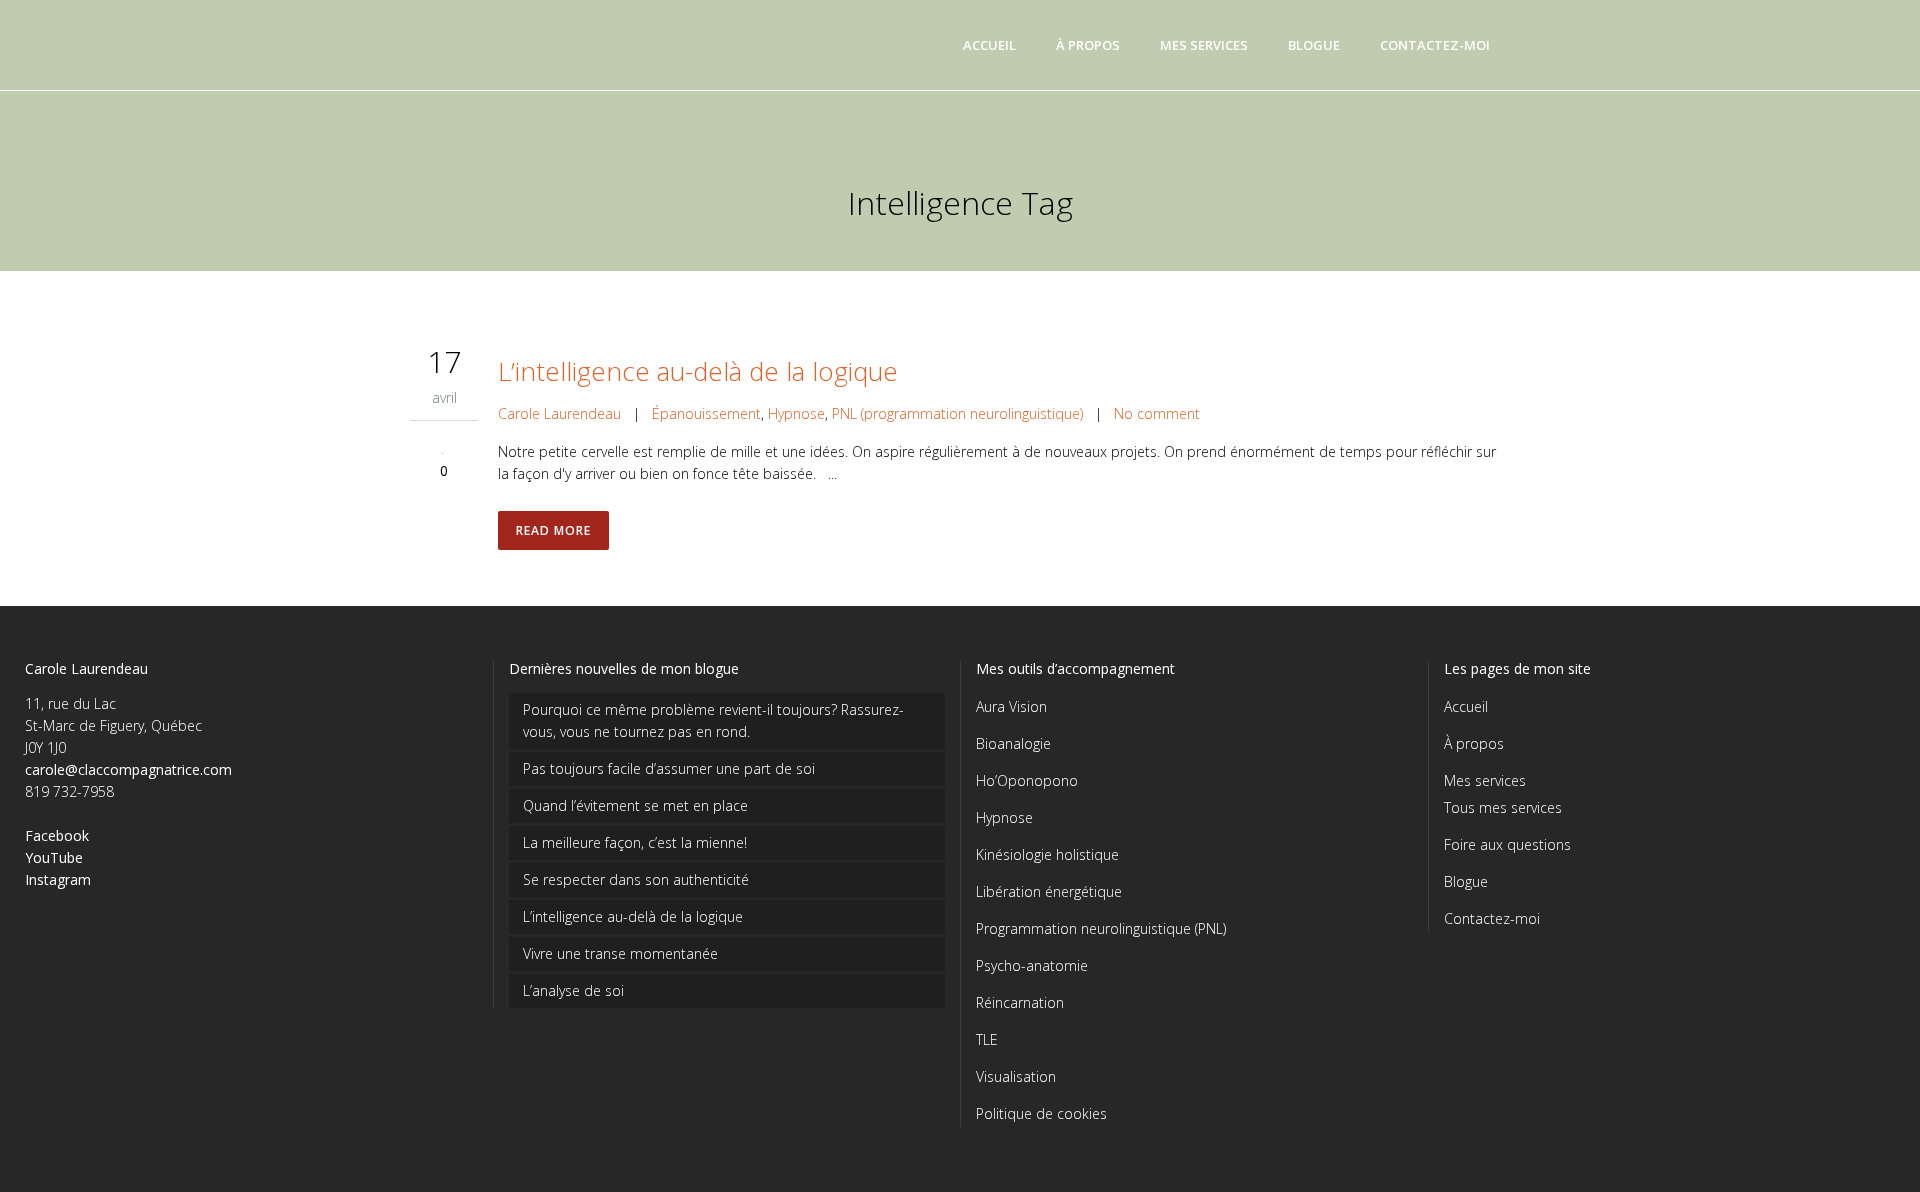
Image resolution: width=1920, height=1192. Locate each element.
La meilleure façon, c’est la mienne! (635, 842)
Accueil (1466, 706)
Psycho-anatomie (1032, 965)
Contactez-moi (1492, 918)
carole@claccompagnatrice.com (128, 769)
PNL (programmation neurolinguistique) (957, 413)
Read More (553, 530)
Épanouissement (706, 413)
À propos (1474, 743)
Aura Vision (1011, 706)
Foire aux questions (1507, 844)
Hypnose (796, 413)
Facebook (57, 835)
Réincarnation (1020, 1002)
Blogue (1466, 881)
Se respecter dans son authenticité (636, 879)
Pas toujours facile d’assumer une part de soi (669, 768)
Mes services (1485, 780)
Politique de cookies (1041, 1113)
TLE (987, 1039)
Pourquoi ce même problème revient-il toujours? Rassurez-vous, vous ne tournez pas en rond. (713, 720)
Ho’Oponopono (1027, 780)
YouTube (54, 857)
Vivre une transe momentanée (620, 953)
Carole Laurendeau (559, 413)
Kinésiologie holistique (1047, 854)
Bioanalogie (1013, 743)
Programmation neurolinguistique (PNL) (1101, 928)
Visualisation (1016, 1076)
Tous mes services (1503, 807)
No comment (1157, 413)
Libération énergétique (1049, 891)
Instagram (58, 879)
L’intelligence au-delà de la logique (698, 371)
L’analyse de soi (573, 990)
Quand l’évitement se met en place (635, 805)
